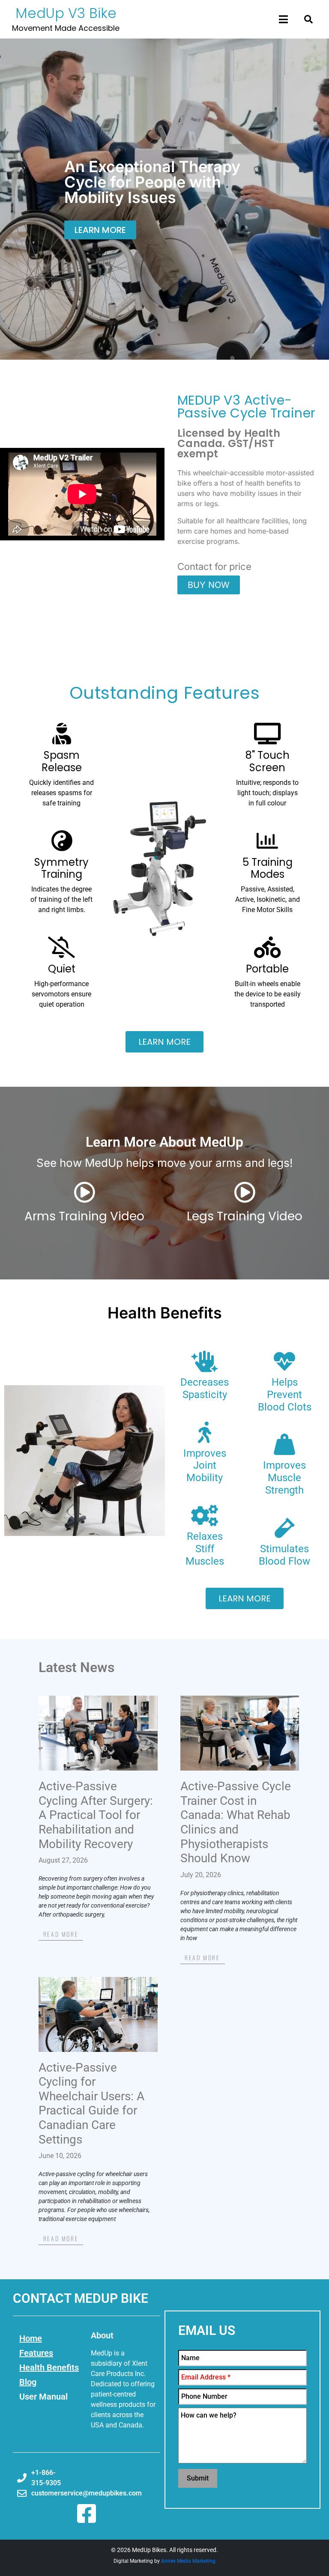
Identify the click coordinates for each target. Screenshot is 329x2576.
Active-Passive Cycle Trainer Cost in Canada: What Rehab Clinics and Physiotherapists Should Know (236, 1822)
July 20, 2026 (201, 1875)
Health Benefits (165, 1313)
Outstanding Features (165, 693)
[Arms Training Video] (84, 1192)
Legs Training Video (245, 1216)
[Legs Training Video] (245, 1192)
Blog (28, 2382)
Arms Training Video (84, 1216)
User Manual (43, 2397)
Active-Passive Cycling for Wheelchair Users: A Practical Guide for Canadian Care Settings (91, 2103)
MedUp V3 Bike (66, 13)
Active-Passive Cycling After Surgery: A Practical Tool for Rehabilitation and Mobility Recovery (96, 1815)
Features (36, 2353)
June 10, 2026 (60, 2156)
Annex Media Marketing (188, 2561)
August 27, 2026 (63, 1860)
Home (31, 2338)
